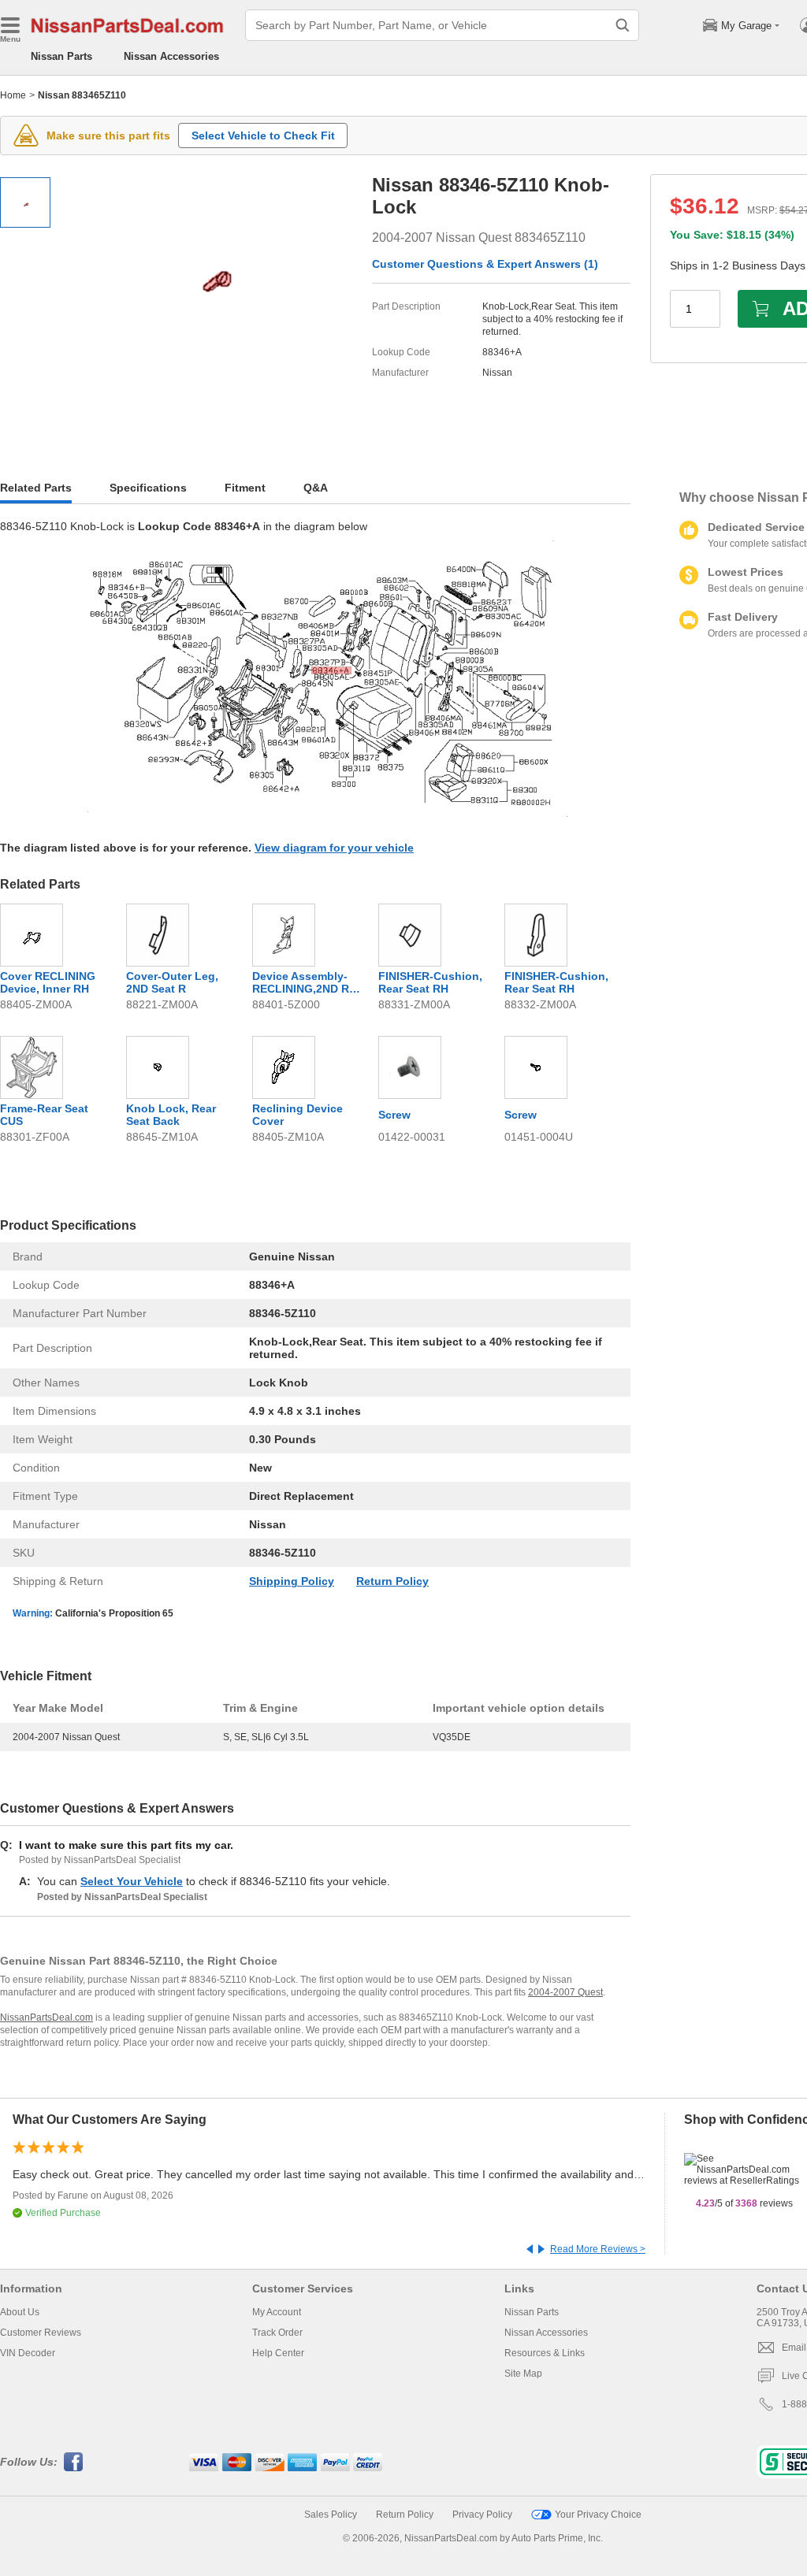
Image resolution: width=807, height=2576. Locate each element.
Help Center (278, 2353)
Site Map (523, 2374)
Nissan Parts (61, 56)
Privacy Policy (482, 2515)
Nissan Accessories (171, 56)
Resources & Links (545, 2353)
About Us (20, 2312)
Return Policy (392, 1581)
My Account (277, 2312)
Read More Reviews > (598, 2249)
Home (13, 95)
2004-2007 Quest (565, 1992)
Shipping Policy (292, 1581)
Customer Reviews (41, 2333)
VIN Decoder (28, 2353)
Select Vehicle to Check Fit (263, 135)
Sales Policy (331, 2515)
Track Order (277, 2333)
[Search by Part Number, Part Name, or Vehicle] (623, 25)
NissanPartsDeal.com (46, 2017)
